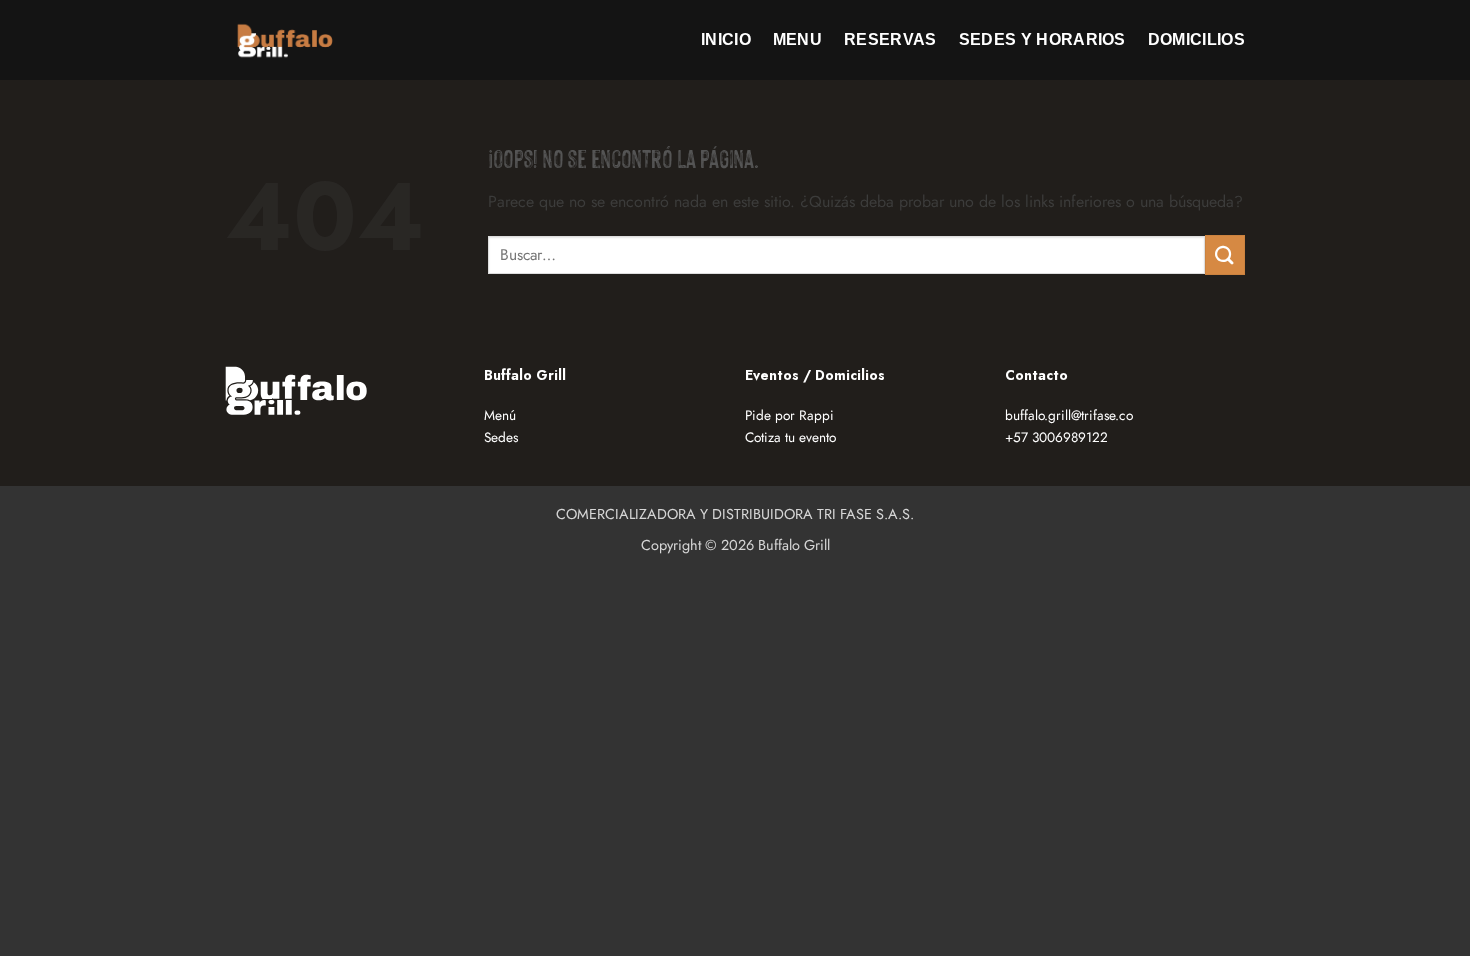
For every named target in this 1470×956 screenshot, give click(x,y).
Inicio (726, 39)
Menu (797, 39)
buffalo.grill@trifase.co (1069, 415)
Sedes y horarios (1042, 39)
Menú (500, 415)
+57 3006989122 (1056, 437)
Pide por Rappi (789, 415)
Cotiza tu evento (790, 437)
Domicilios (1196, 39)
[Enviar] (1225, 254)
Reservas (890, 39)
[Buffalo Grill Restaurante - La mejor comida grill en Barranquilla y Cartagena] (285, 39)
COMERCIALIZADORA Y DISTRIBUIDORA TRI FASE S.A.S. (735, 514)
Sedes (501, 437)
